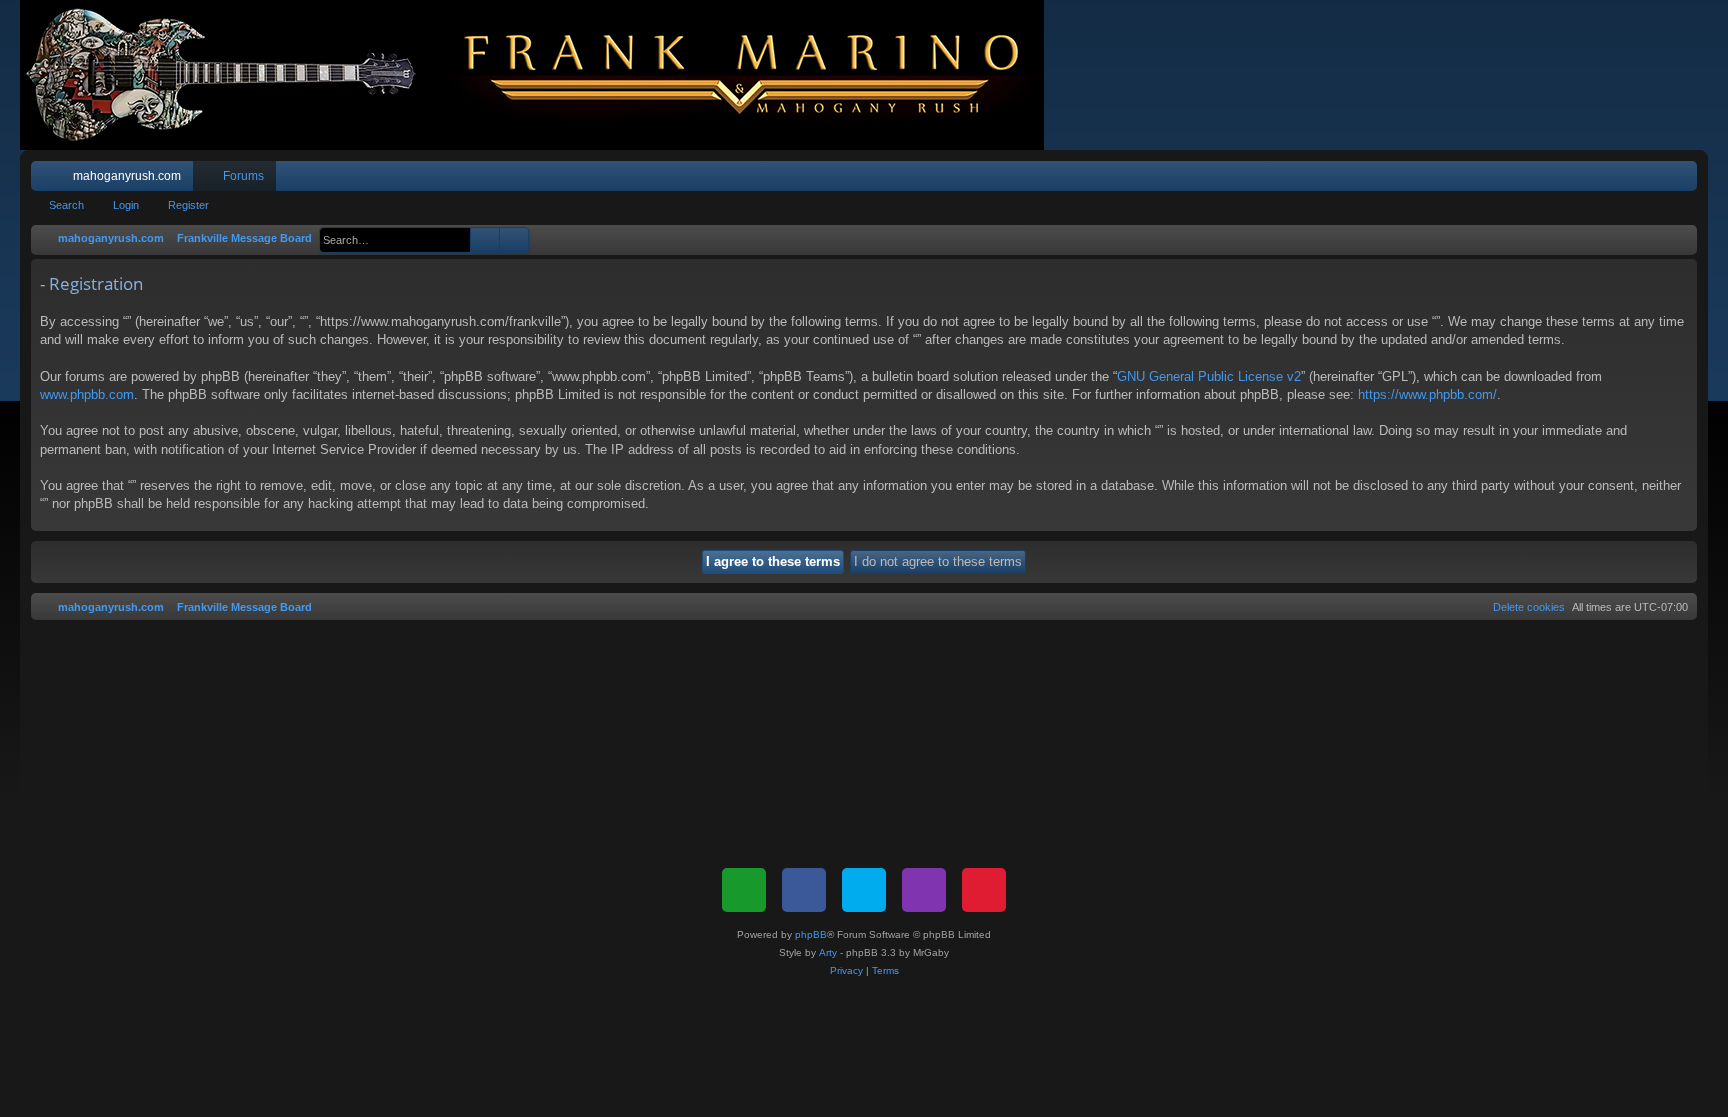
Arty (828, 952)
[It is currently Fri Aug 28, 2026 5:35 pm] (1678, 239)
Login (126, 205)
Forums (243, 176)
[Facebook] (804, 890)
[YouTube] (984, 890)
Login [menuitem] (1656, 180)
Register (188, 205)
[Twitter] (864, 890)
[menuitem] (1622, 176)
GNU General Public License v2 (1209, 376)
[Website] (744, 890)
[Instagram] (924, 890)
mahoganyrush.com (127, 176)
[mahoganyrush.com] (542, 75)
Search (66, 205)
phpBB (811, 934)
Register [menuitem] (1686, 180)
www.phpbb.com (87, 394)
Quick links (50, 180)
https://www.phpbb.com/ (1427, 394)
